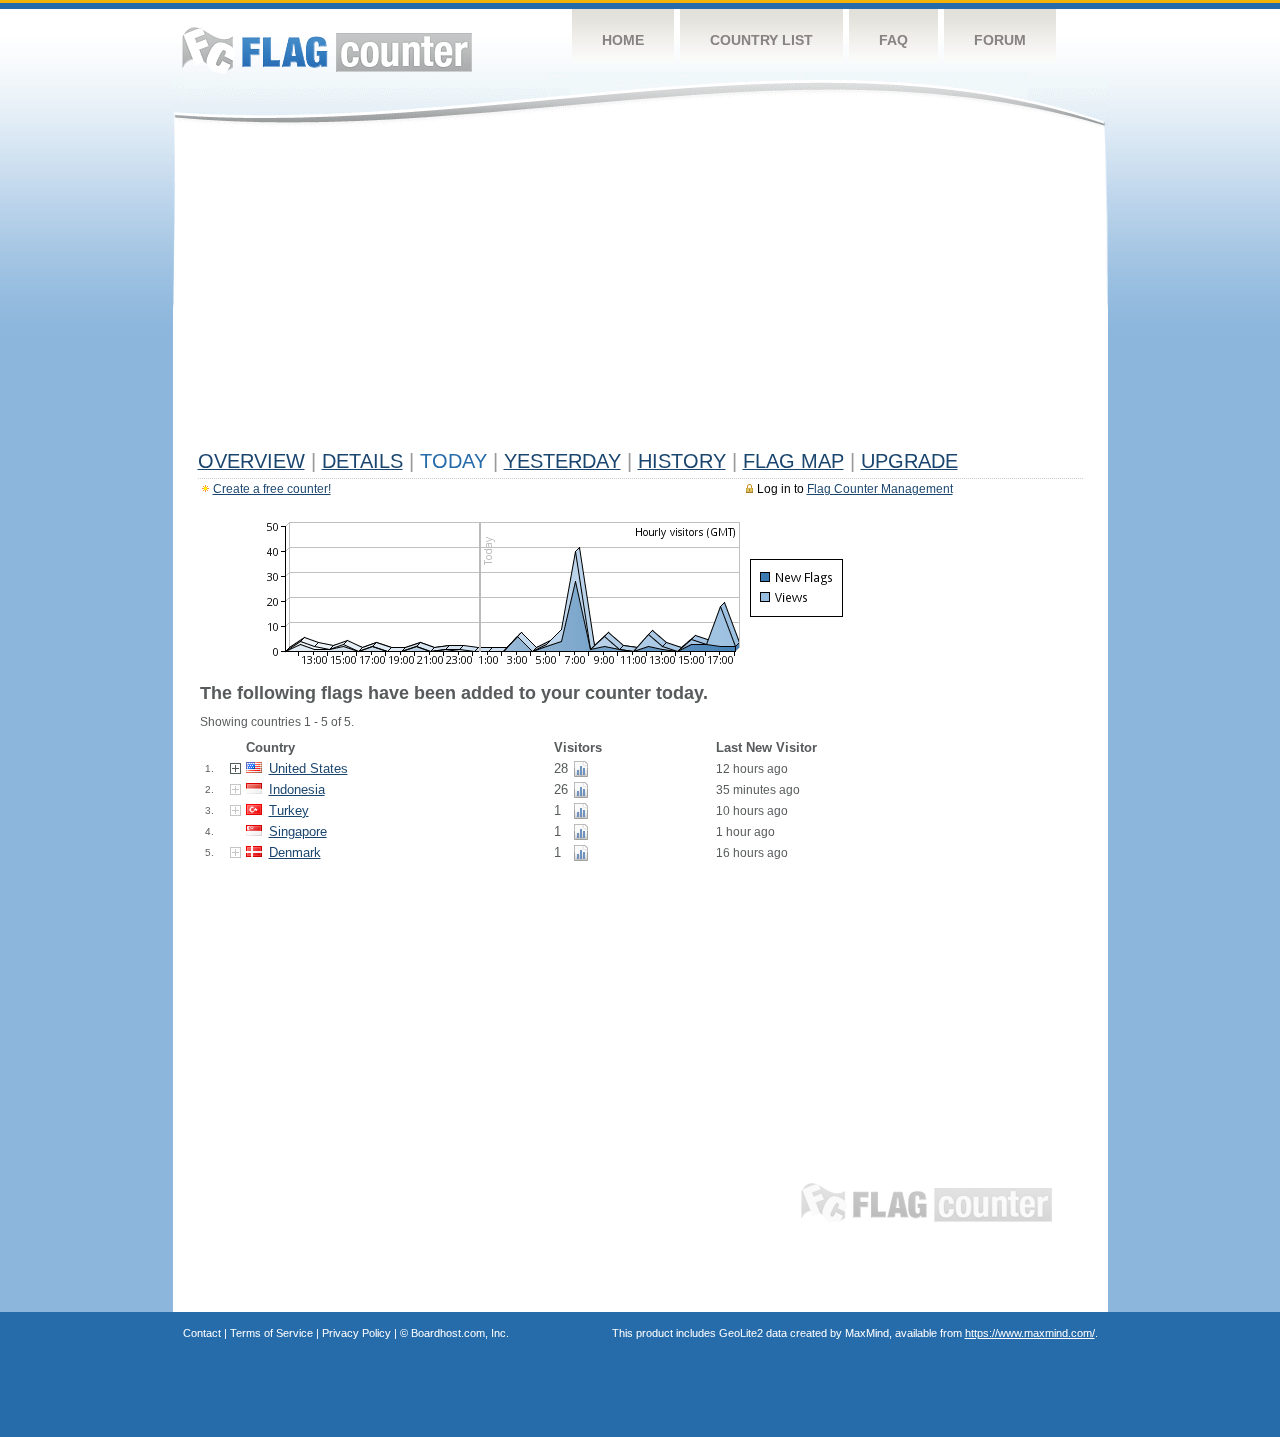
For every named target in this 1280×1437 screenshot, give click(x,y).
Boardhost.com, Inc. (460, 1333)
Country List (761, 40)
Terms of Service (271, 1333)
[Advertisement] (640, 292)
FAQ (893, 40)
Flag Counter (327, 49)
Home (623, 40)
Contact (202, 1333)
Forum (1000, 40)
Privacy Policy (356, 1333)
